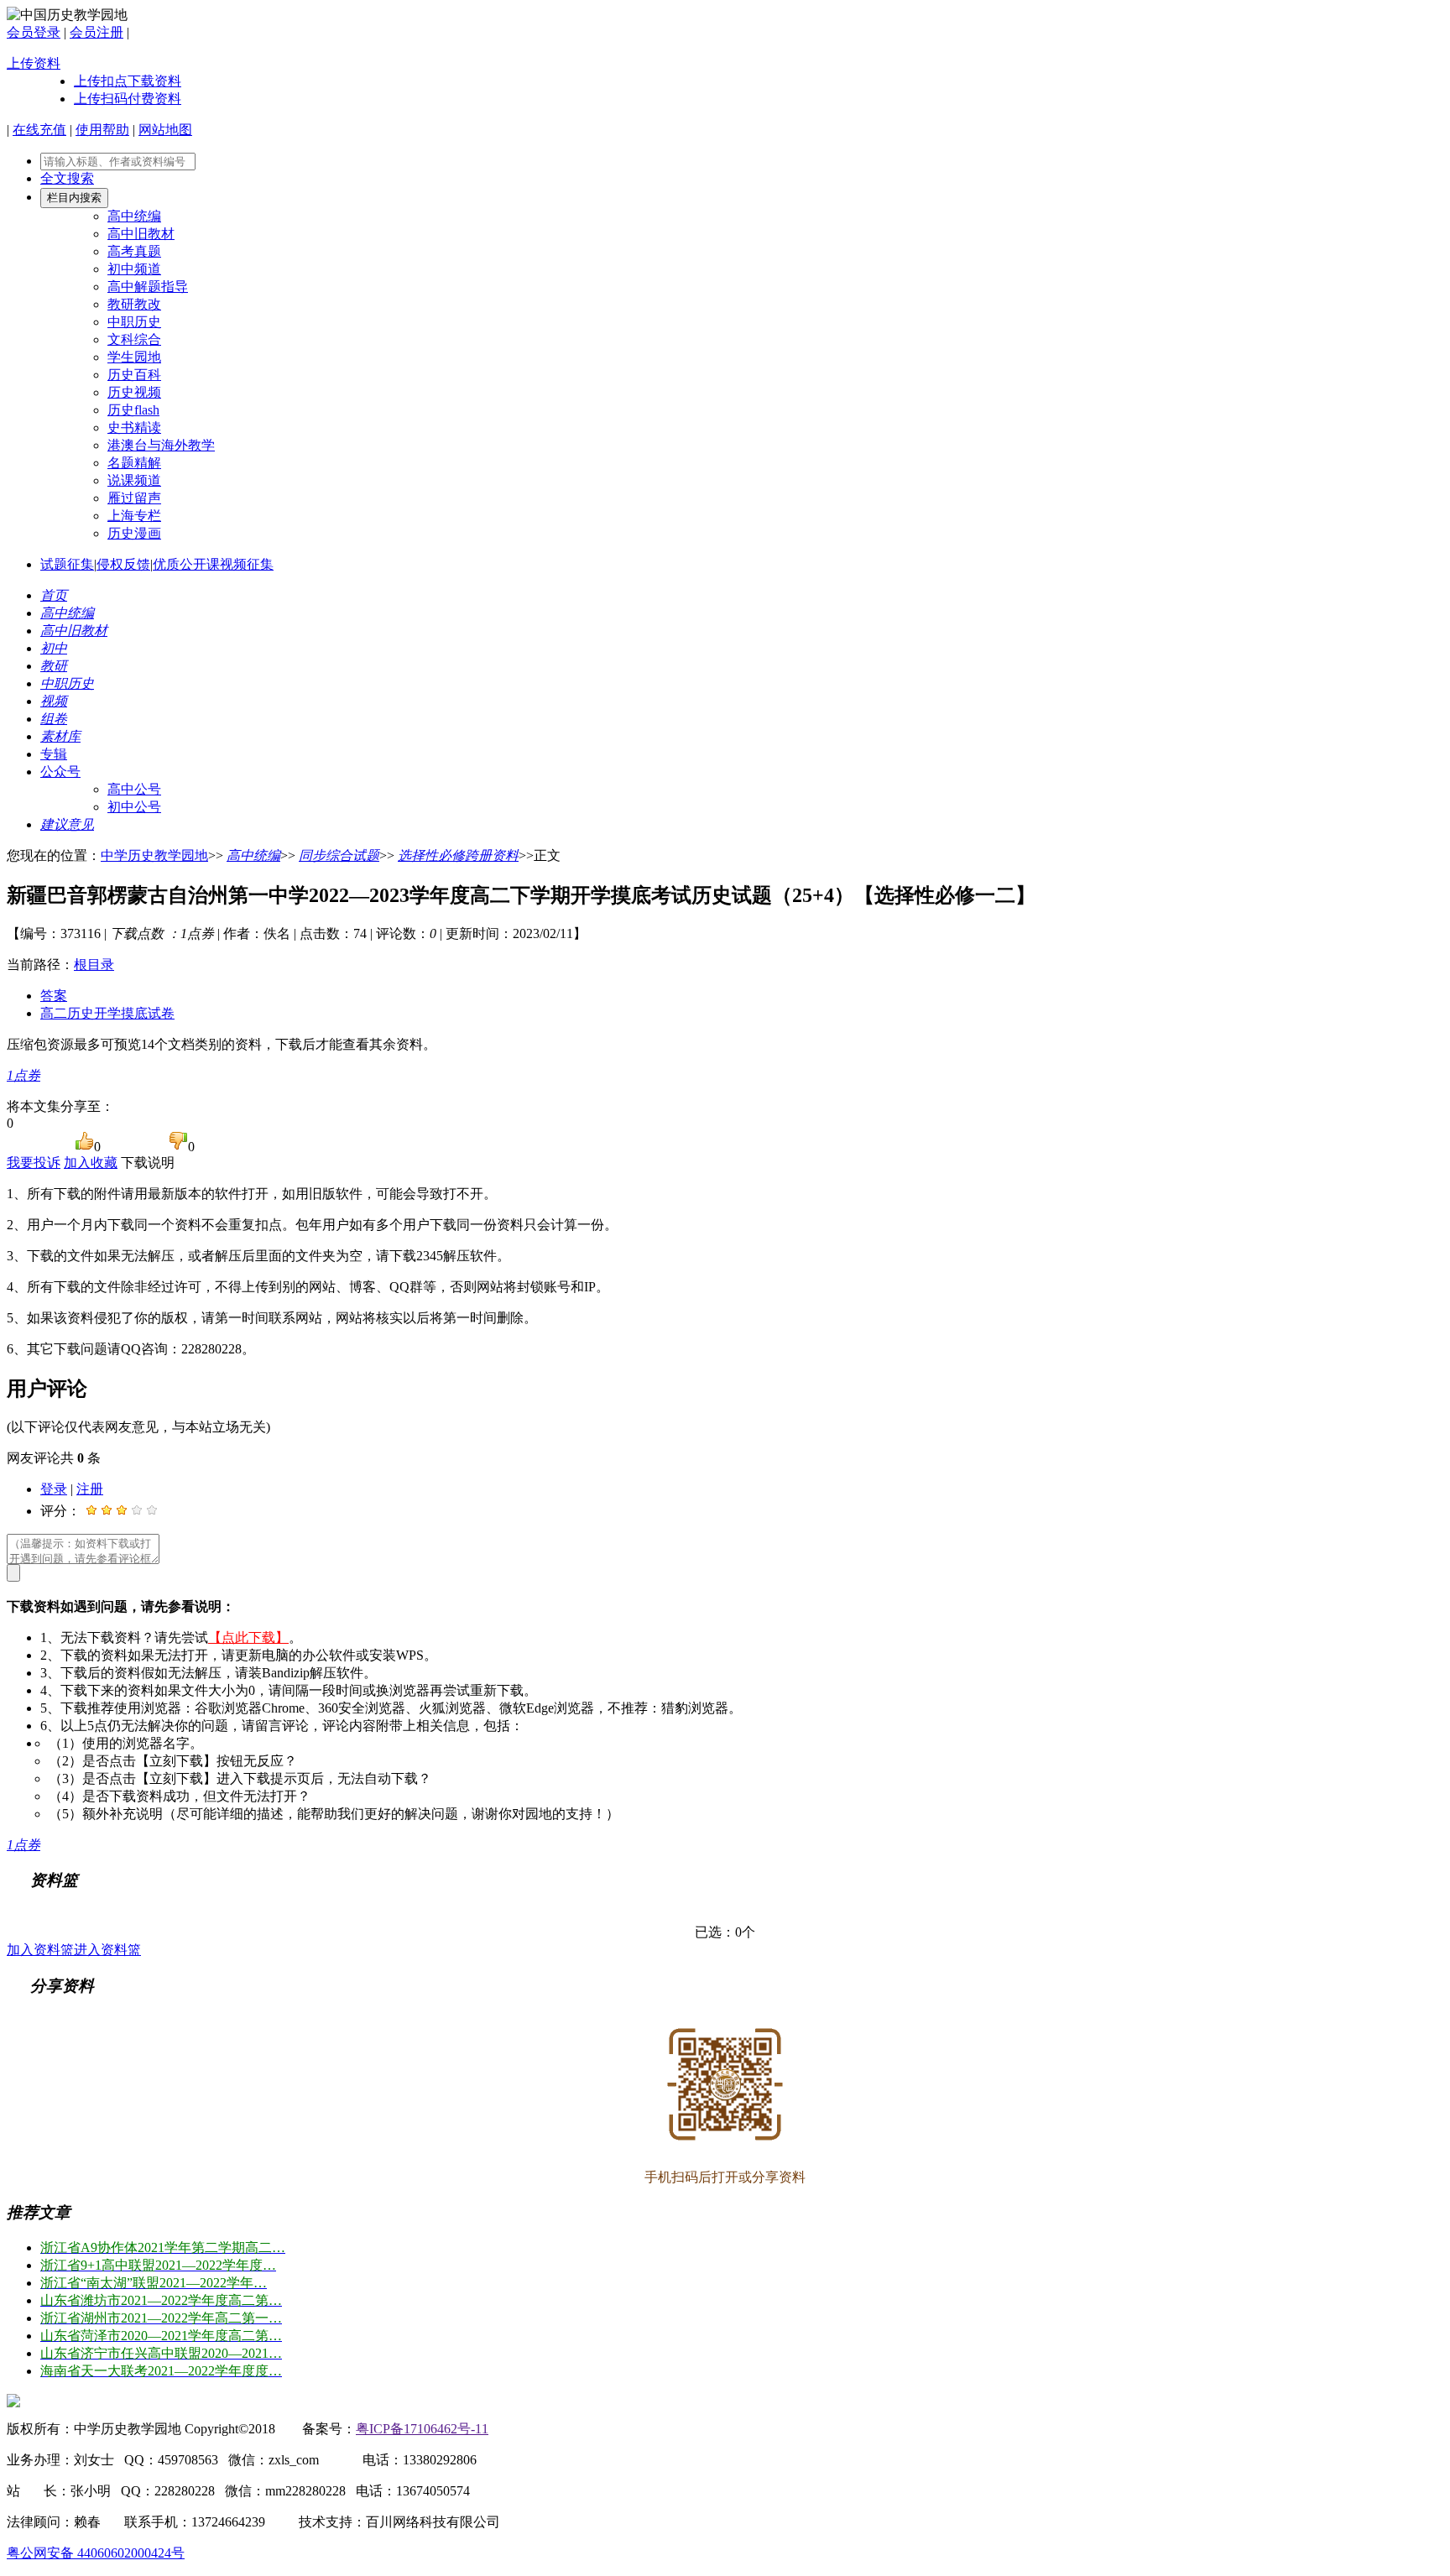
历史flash (133, 410)
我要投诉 (34, 1163)
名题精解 (134, 463)
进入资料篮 (107, 1950)
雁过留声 (134, 498)
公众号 (60, 772)
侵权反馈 (123, 564)
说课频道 (134, 480)
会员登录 (34, 32)
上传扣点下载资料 (128, 81)
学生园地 (134, 357)
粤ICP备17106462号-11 (422, 2429)
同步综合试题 (339, 855)
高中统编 (134, 216)
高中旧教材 (141, 234)
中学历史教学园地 (154, 855)
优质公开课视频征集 (213, 564)
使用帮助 (102, 130)
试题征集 (67, 564)
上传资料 (34, 63)
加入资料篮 (40, 1950)
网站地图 (165, 130)
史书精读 (134, 428)
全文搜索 (67, 178)
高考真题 (134, 251)
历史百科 (134, 375)
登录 (54, 1489)
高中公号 (134, 789)
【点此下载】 (248, 1637)
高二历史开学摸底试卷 (107, 1013)
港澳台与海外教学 (161, 445)
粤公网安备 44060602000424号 (96, 2553)
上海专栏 (134, 516)
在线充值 (39, 130)
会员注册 (96, 32)
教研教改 (134, 304)
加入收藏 (91, 1163)
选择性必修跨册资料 (458, 855)
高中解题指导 (148, 287)
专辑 (54, 754)
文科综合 (134, 339)
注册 (90, 1489)
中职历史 (134, 322)
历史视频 (134, 392)
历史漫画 (134, 533)
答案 (54, 996)
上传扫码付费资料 (128, 99)
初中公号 (134, 807)
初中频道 (134, 269)
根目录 (94, 965)
